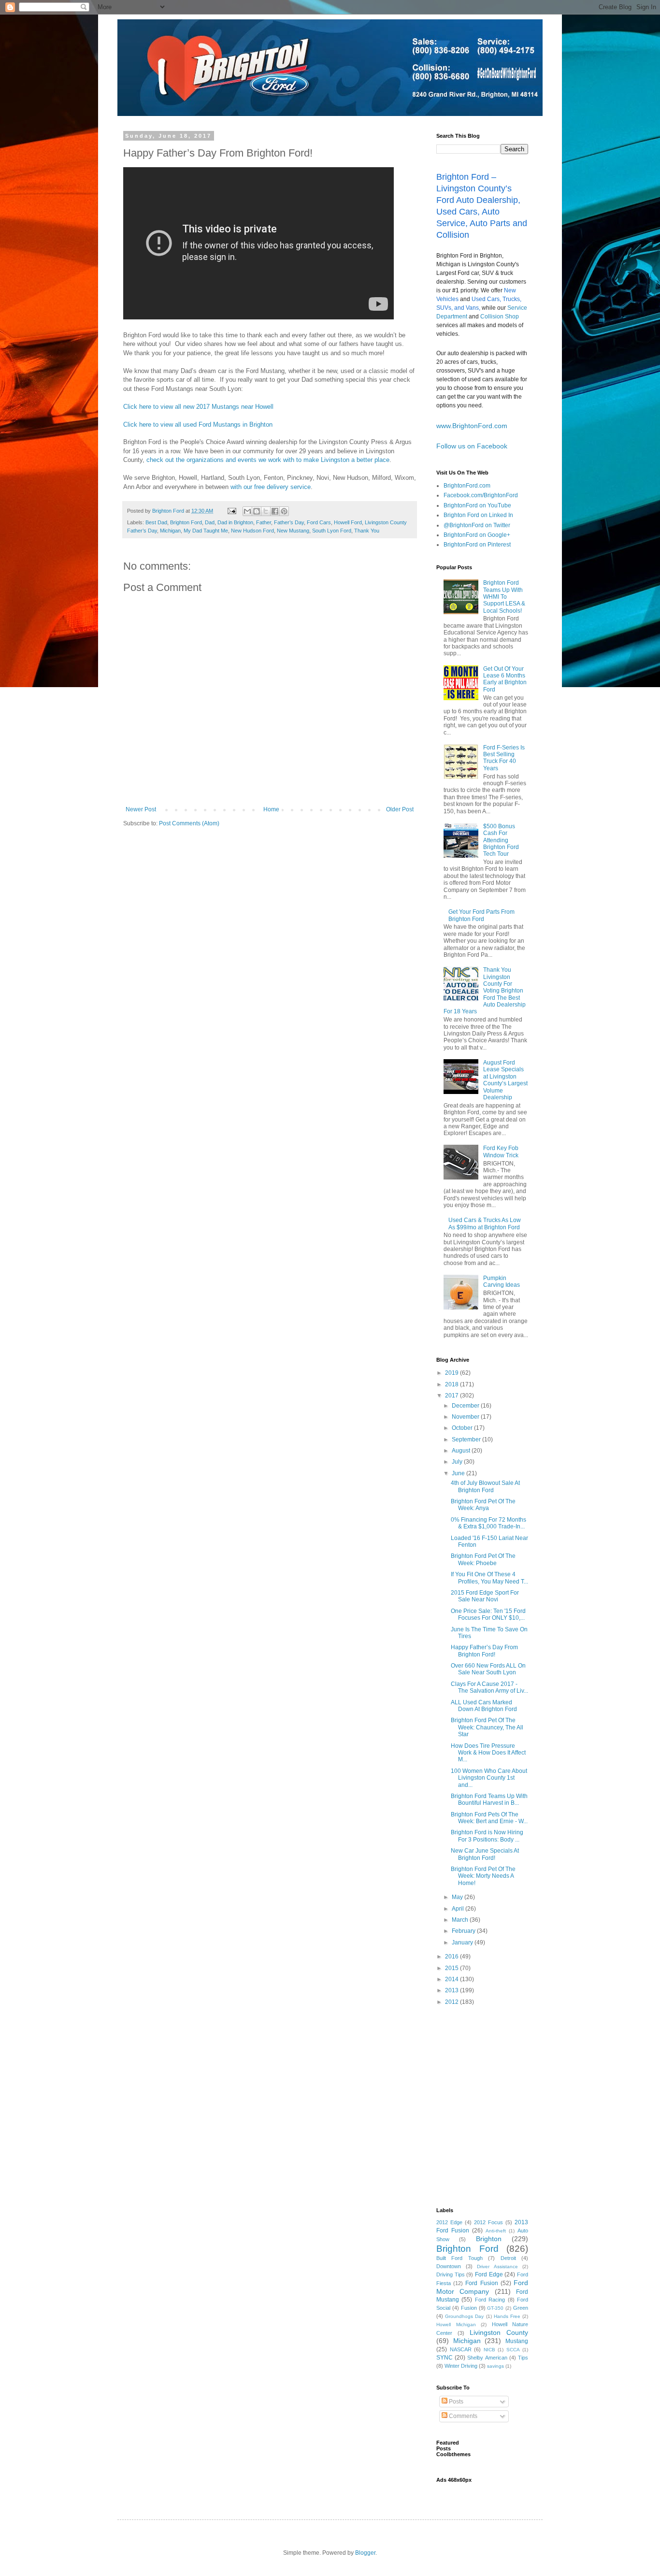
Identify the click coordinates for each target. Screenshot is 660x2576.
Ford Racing (490, 2300)
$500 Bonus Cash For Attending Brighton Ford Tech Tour (501, 840)
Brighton (489, 2239)
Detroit (508, 2258)
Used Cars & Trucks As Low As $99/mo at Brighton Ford (485, 1223)
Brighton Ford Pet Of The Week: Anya (483, 1505)
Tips (523, 2358)
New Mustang (293, 531)
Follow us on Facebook (472, 446)
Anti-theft (496, 2231)
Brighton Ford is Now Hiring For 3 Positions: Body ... (487, 1836)
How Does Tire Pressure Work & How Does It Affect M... (488, 1753)
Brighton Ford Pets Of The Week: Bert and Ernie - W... (489, 1818)
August (462, 1451)
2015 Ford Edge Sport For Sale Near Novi (485, 1596)
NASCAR (461, 2349)
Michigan (170, 531)
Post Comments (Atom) (189, 823)
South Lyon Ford (332, 531)
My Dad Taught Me (206, 531)
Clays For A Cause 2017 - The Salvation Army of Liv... (489, 1687)
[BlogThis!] (257, 511)
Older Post (400, 809)
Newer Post (141, 809)
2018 (452, 1384)
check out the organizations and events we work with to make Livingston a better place (268, 460)
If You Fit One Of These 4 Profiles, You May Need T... (489, 1578)
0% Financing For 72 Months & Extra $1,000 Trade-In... (488, 1523)
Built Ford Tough (459, 2258)
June (459, 1473)
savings (495, 2366)
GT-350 (495, 2308)
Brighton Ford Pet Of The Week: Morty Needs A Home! (483, 1876)
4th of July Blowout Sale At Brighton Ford (485, 1486)
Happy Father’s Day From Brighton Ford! (484, 1651)
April (459, 1909)
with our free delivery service (271, 487)
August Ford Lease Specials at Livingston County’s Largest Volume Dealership (505, 1080)
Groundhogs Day (464, 2316)
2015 (452, 1968)
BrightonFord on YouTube (477, 505)
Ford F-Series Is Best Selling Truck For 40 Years (504, 758)
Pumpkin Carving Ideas (502, 1281)
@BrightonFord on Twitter (477, 525)
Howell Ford (348, 522)
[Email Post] (231, 511)
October (463, 1428)
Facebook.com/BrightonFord (481, 495)
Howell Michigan (456, 2324)
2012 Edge (449, 2222)
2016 (452, 1957)
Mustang (517, 2341)
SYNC (445, 2358)
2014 (452, 1979)
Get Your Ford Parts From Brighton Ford (481, 915)
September (467, 1439)
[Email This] (247, 511)
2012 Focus (488, 2222)
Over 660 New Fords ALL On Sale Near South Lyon (488, 1669)
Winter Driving (461, 2366)
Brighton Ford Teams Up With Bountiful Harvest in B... (489, 1799)
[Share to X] (266, 511)
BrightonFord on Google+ (477, 535)
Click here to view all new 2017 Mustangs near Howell (198, 407)
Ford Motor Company (482, 2287)
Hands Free (507, 2316)
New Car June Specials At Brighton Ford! (485, 1854)
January (463, 1943)
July (458, 1462)
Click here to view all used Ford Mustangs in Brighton (198, 425)
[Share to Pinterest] (284, 511)
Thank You (367, 531)
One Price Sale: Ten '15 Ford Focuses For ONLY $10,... (488, 1614)
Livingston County (499, 2332)
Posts (455, 2402)
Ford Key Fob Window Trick (501, 1151)
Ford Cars (319, 522)
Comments (462, 2416)
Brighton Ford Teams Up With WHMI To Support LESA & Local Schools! (504, 597)
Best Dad (156, 522)
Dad (210, 522)
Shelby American (487, 2358)
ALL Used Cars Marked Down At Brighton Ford (484, 1706)
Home (271, 809)
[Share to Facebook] (275, 511)
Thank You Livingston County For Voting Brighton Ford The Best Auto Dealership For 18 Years (485, 991)
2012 (452, 2002)
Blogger (365, 2553)
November (466, 1417)
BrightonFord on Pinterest (477, 545)
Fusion (469, 2308)
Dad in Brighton (235, 522)
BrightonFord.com (467, 486)
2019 (452, 1373)
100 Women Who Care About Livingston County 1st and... (489, 1778)
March (461, 1920)
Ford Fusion (481, 2283)
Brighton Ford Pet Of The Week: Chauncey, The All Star (487, 1727)
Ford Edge (489, 2274)
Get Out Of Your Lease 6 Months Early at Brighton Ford (505, 679)
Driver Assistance (497, 2267)
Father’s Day (289, 522)
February (464, 1931)
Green (521, 2308)
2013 (452, 1990)
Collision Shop (500, 317)
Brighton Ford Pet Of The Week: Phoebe (483, 1559)
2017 (452, 1396)
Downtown (449, 2266)
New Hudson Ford (252, 531)
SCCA (513, 2350)
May (458, 1897)
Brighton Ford (186, 522)
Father (264, 522)
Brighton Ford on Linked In (478, 515)
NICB (489, 2350)
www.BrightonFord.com (472, 426)
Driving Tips (451, 2274)
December (466, 1406)
